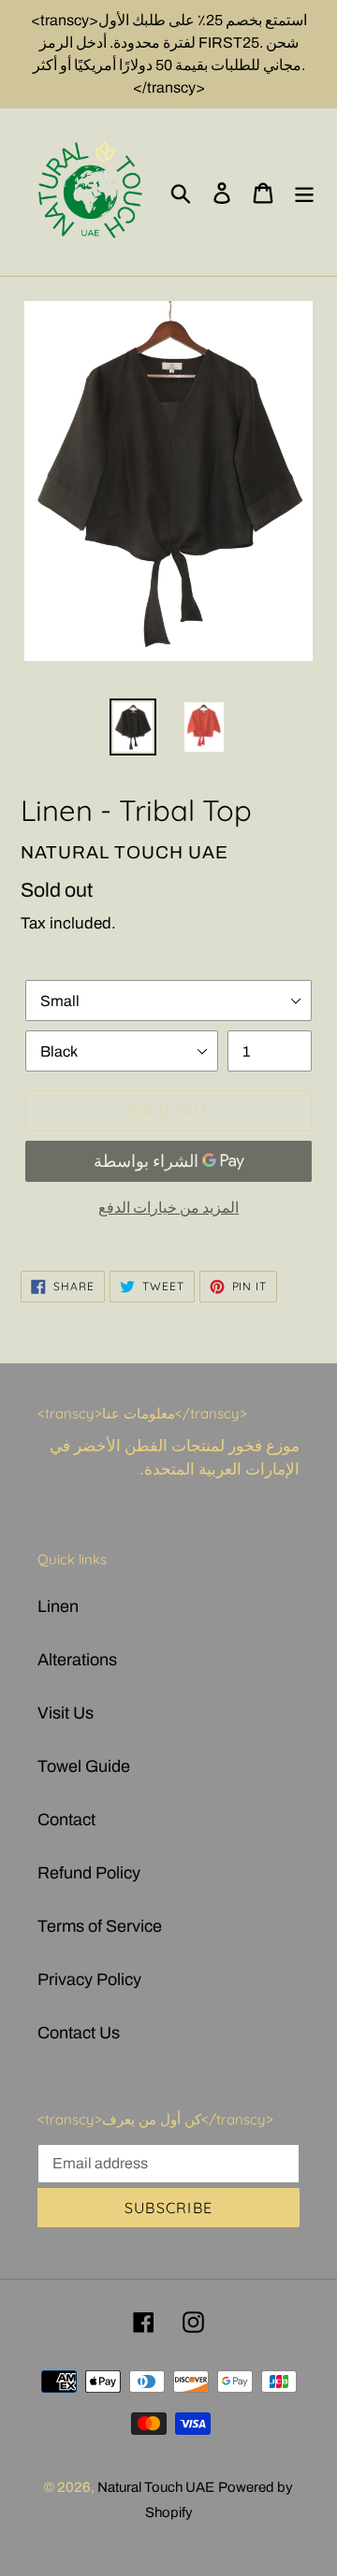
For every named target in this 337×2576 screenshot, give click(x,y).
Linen (58, 1606)
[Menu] (304, 192)
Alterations (77, 1660)
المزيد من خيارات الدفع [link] (168, 1208)
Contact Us (79, 2033)
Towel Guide (84, 1766)
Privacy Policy (89, 1979)
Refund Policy (89, 1873)
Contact (66, 1820)
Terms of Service (100, 1926)
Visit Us (66, 1713)
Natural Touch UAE (156, 2487)
